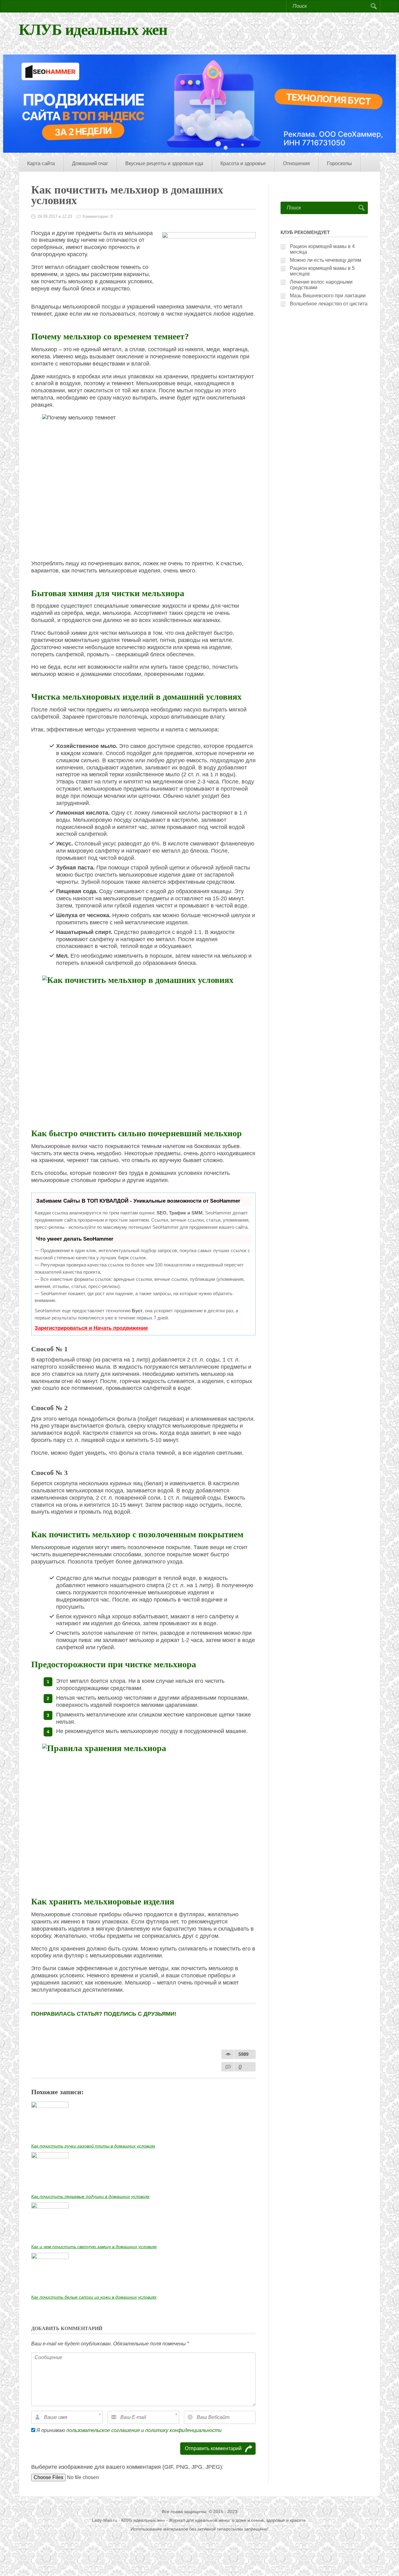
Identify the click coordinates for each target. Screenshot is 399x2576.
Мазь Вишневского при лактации (328, 296)
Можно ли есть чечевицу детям (326, 260)
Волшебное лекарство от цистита (329, 304)
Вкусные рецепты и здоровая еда (164, 163)
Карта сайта (41, 163)
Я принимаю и (128, 2430)
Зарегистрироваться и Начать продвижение (91, 1328)
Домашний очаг (90, 163)
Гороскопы (339, 163)
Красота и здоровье (243, 163)
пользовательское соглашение (103, 2430)
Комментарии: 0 (98, 216)
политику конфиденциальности (183, 2430)
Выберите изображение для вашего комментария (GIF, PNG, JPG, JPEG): (127, 2467)
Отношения (296, 163)
